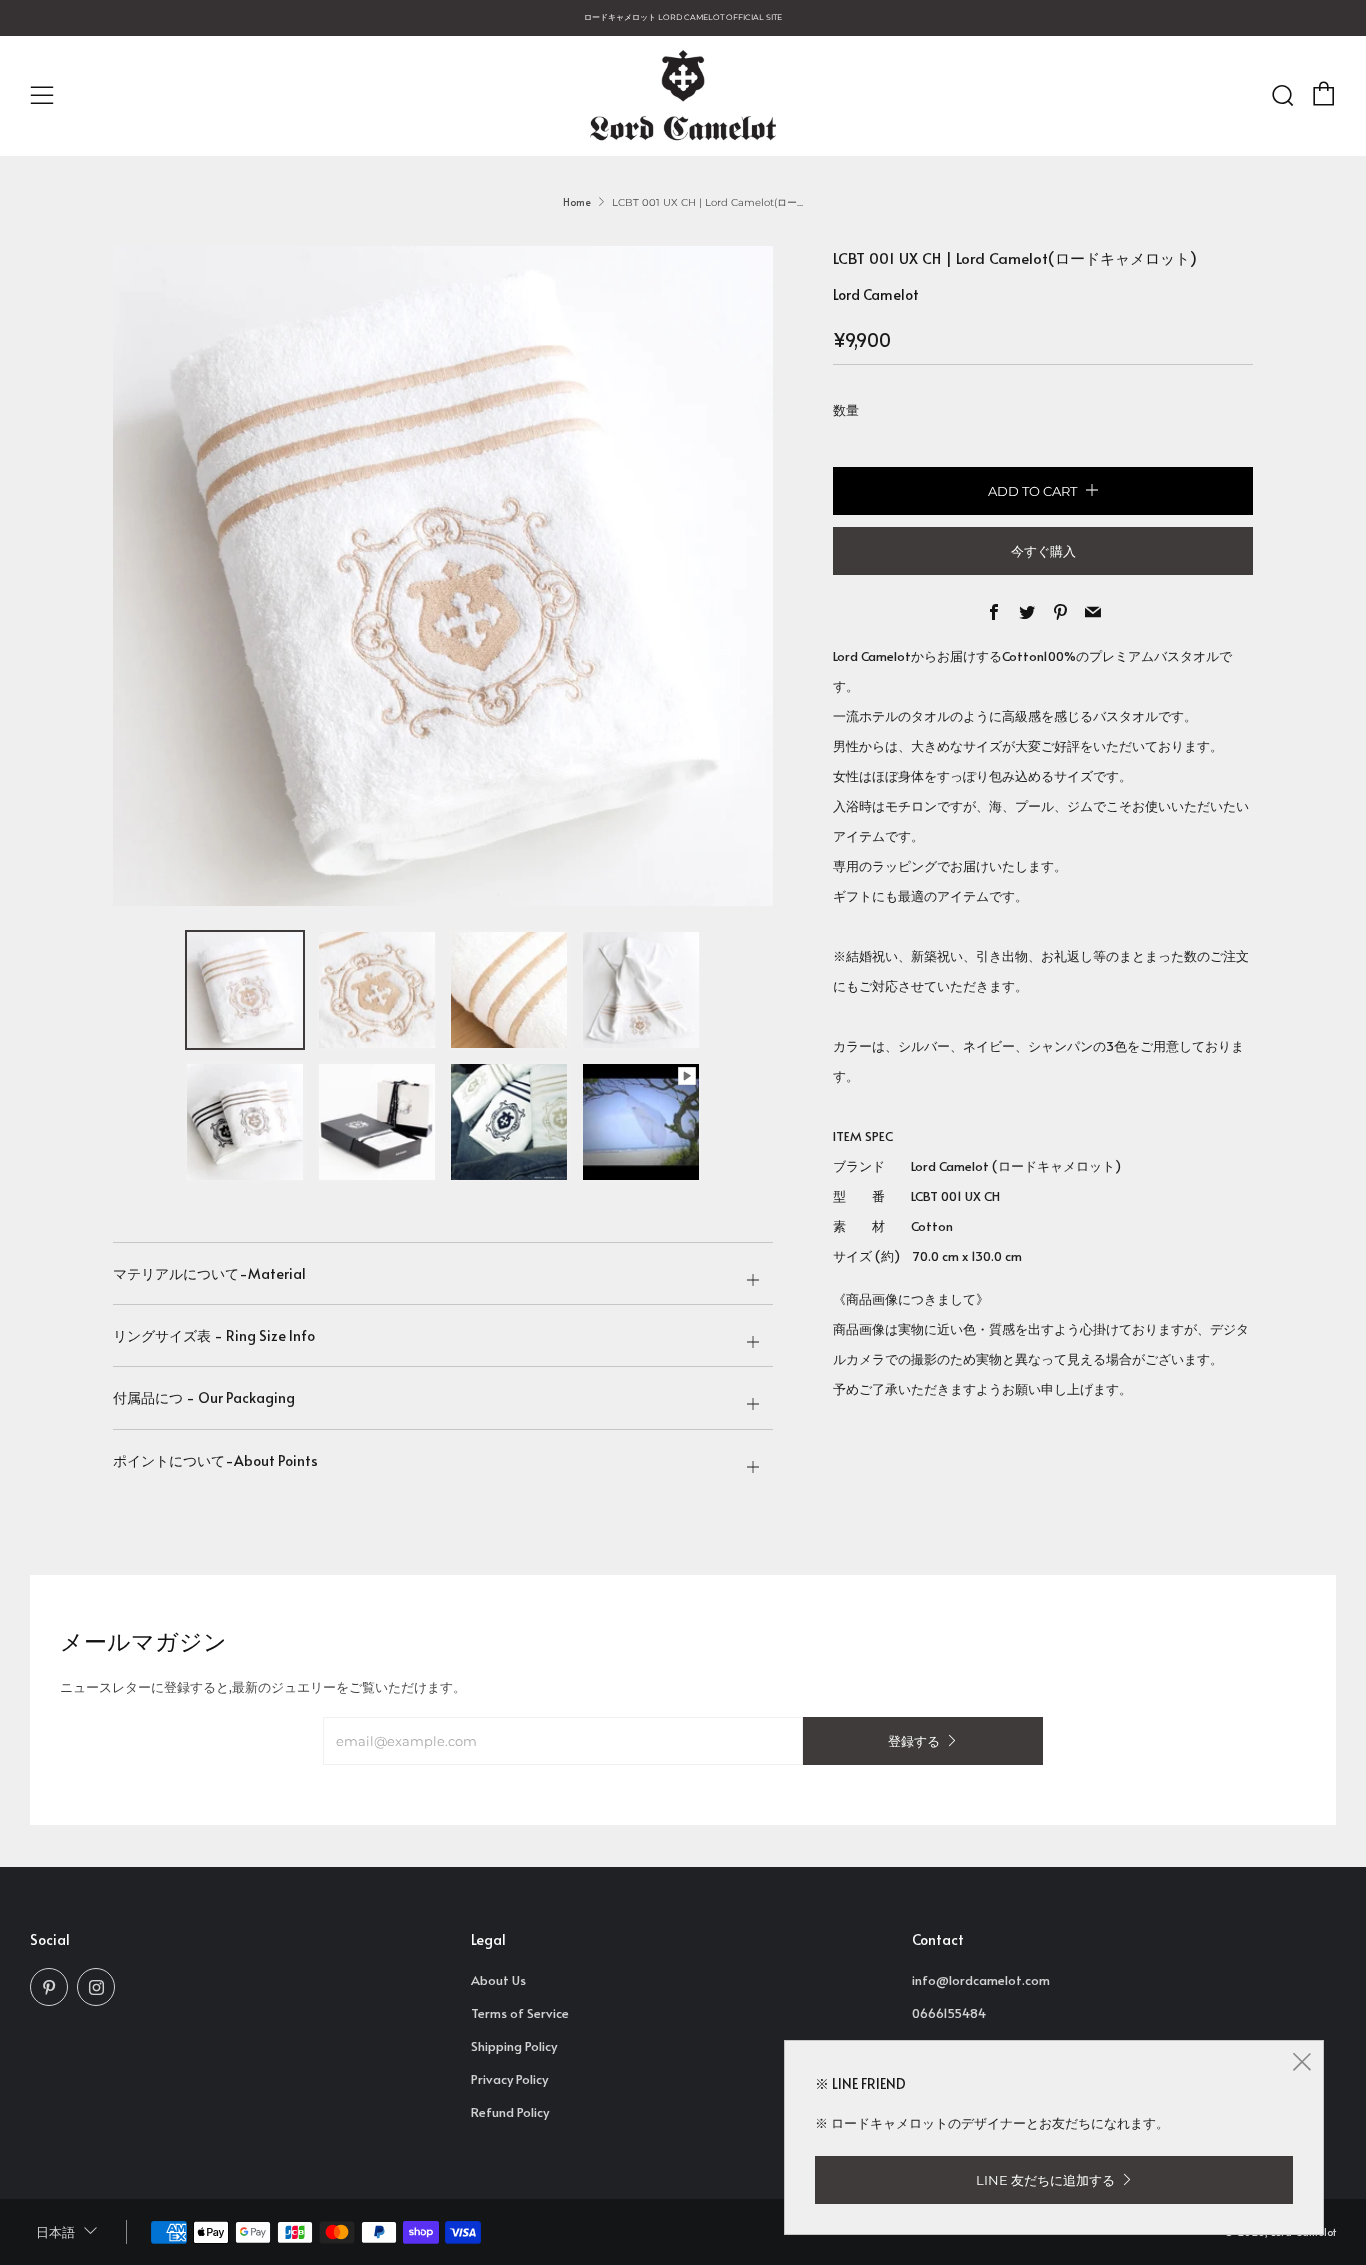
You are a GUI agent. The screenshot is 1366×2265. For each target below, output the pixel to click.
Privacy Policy (509, 2079)
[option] (443, 576)
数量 (846, 410)
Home (577, 202)
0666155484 (949, 2013)
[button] (245, 990)
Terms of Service (520, 2013)
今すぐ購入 (1043, 551)
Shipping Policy (514, 2046)
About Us (498, 1980)
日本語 (55, 2232)
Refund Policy (510, 2112)
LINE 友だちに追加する (1045, 2180)
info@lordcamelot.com (981, 1980)
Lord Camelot (876, 294)
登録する (914, 1741)
